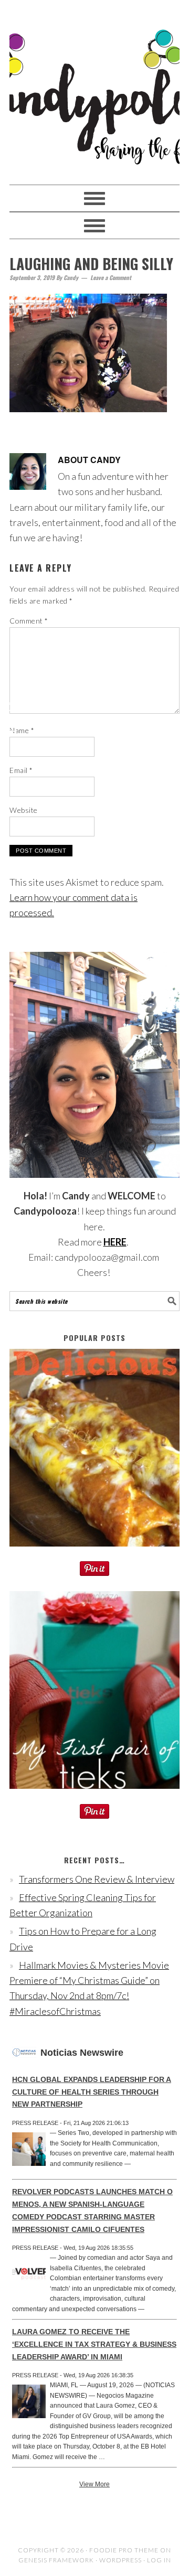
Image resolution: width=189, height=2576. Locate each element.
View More (94, 2484)
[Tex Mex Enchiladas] (94, 1553)
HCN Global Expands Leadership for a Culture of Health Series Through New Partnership (92, 2092)
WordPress (120, 2560)
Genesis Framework (56, 2560)
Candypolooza (94, 88)
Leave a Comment (111, 277)
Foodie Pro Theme (124, 2550)
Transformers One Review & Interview (97, 1879)
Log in (159, 2560)
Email (21, 770)
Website (24, 810)
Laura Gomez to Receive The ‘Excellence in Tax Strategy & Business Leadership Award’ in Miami (94, 2344)
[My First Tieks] (94, 1796)
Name (22, 730)
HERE (115, 1242)
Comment (29, 621)
